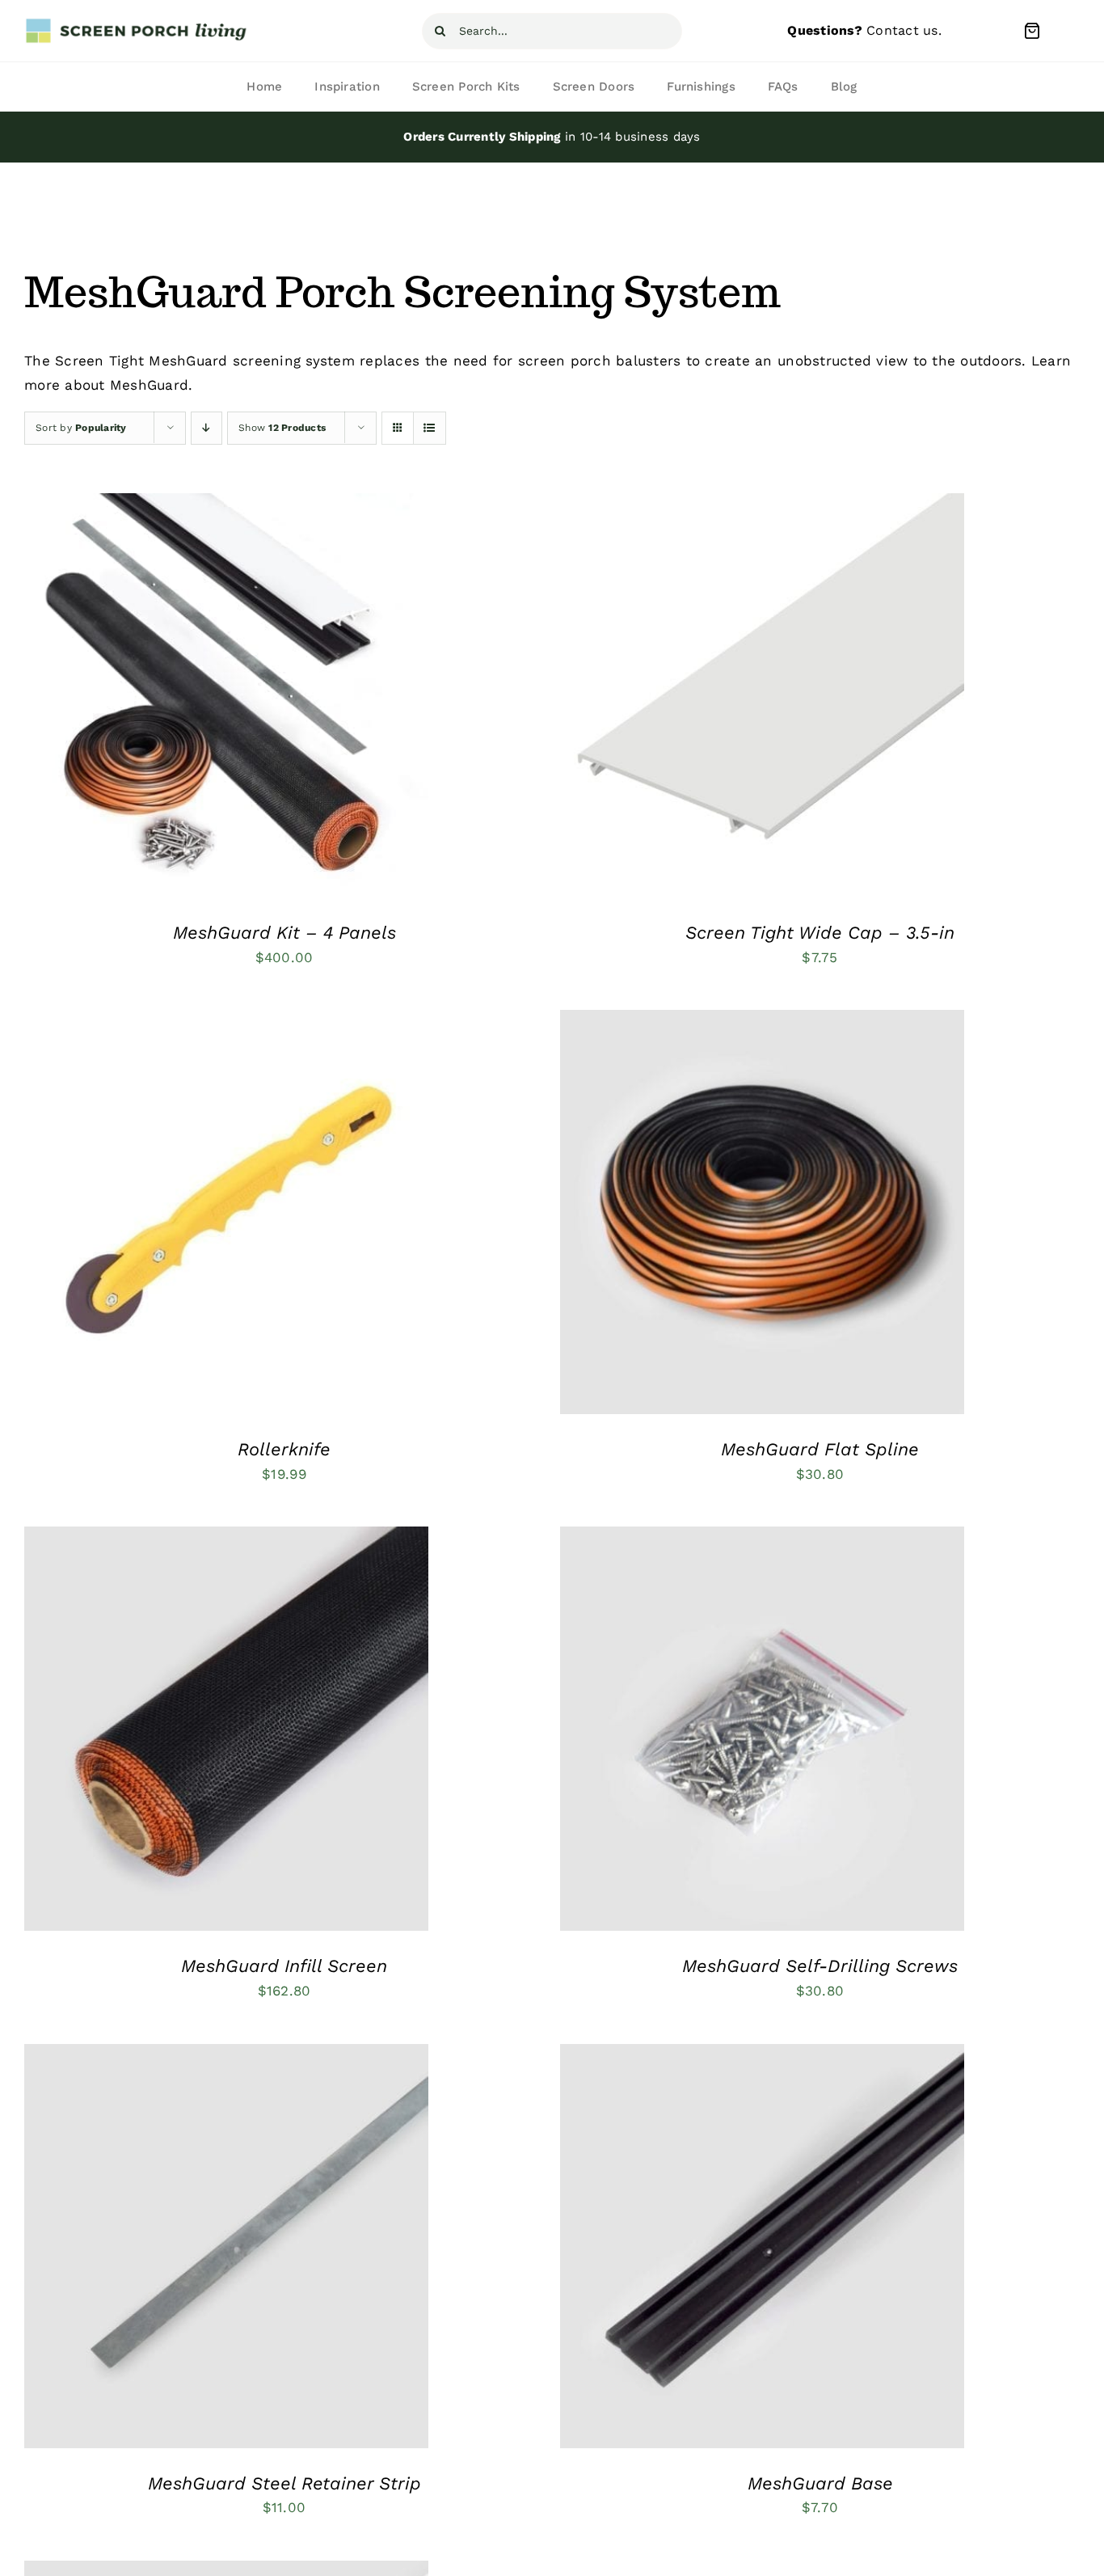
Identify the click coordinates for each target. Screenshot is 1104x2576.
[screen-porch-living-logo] (137, 23)
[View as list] (430, 428)
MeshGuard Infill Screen (284, 1966)
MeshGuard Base (820, 2483)
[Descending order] (206, 428)
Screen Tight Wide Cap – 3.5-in (820, 933)
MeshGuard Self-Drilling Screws (820, 1966)
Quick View (289, 707)
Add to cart (177, 1216)
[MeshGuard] (226, 695)
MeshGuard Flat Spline (820, 1449)
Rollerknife (284, 1449)
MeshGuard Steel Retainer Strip (284, 2483)
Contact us (902, 30)
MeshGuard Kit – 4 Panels (284, 933)
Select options (177, 707)
